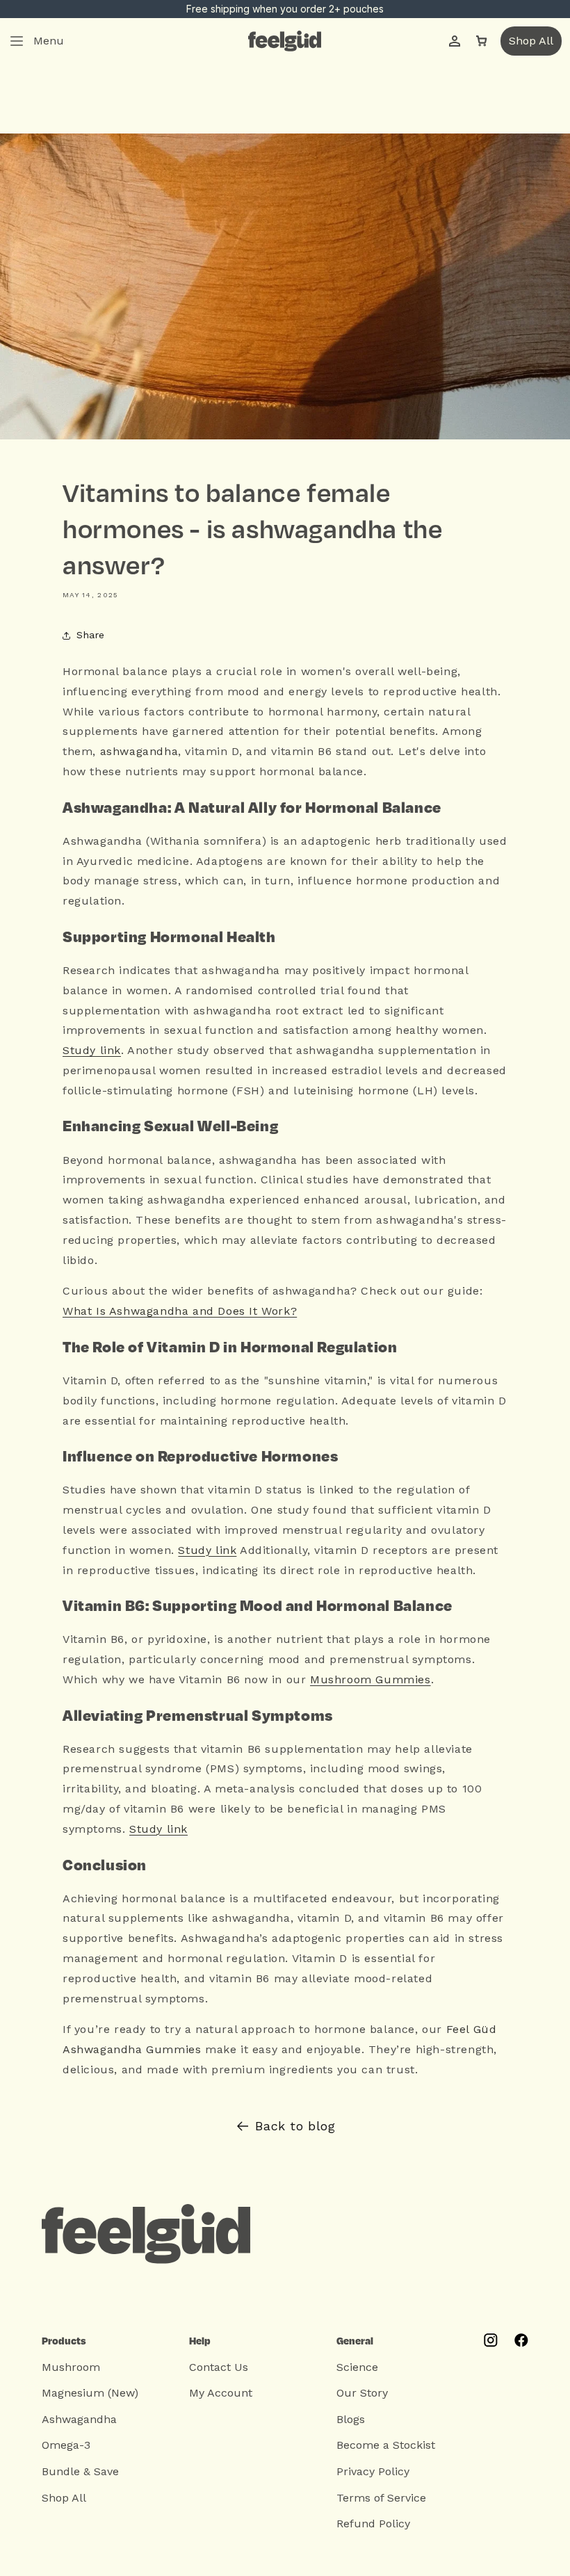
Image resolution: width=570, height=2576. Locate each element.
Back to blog (295, 2126)
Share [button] (91, 635)
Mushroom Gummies (370, 1679)
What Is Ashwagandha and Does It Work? (180, 1311)
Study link (92, 1050)
